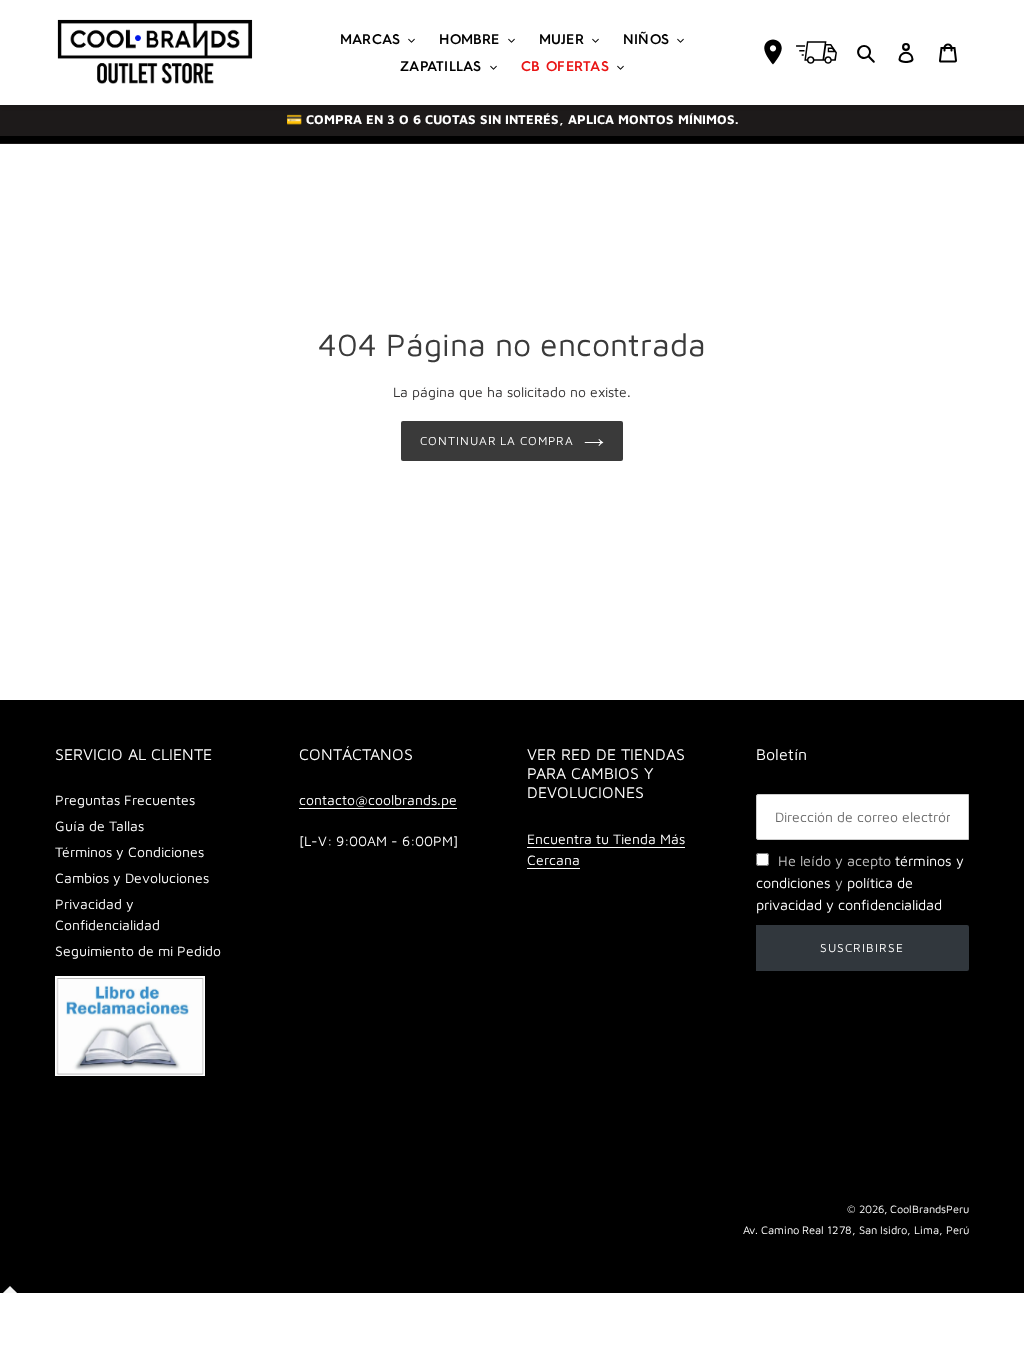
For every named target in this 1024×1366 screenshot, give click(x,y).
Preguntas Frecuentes (125, 799)
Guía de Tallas (99, 825)
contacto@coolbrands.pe (378, 799)
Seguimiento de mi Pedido (138, 950)
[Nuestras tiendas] (773, 52)
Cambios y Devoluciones (132, 877)
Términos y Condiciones (129, 851)
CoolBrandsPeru (929, 1208)
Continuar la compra (497, 440)
